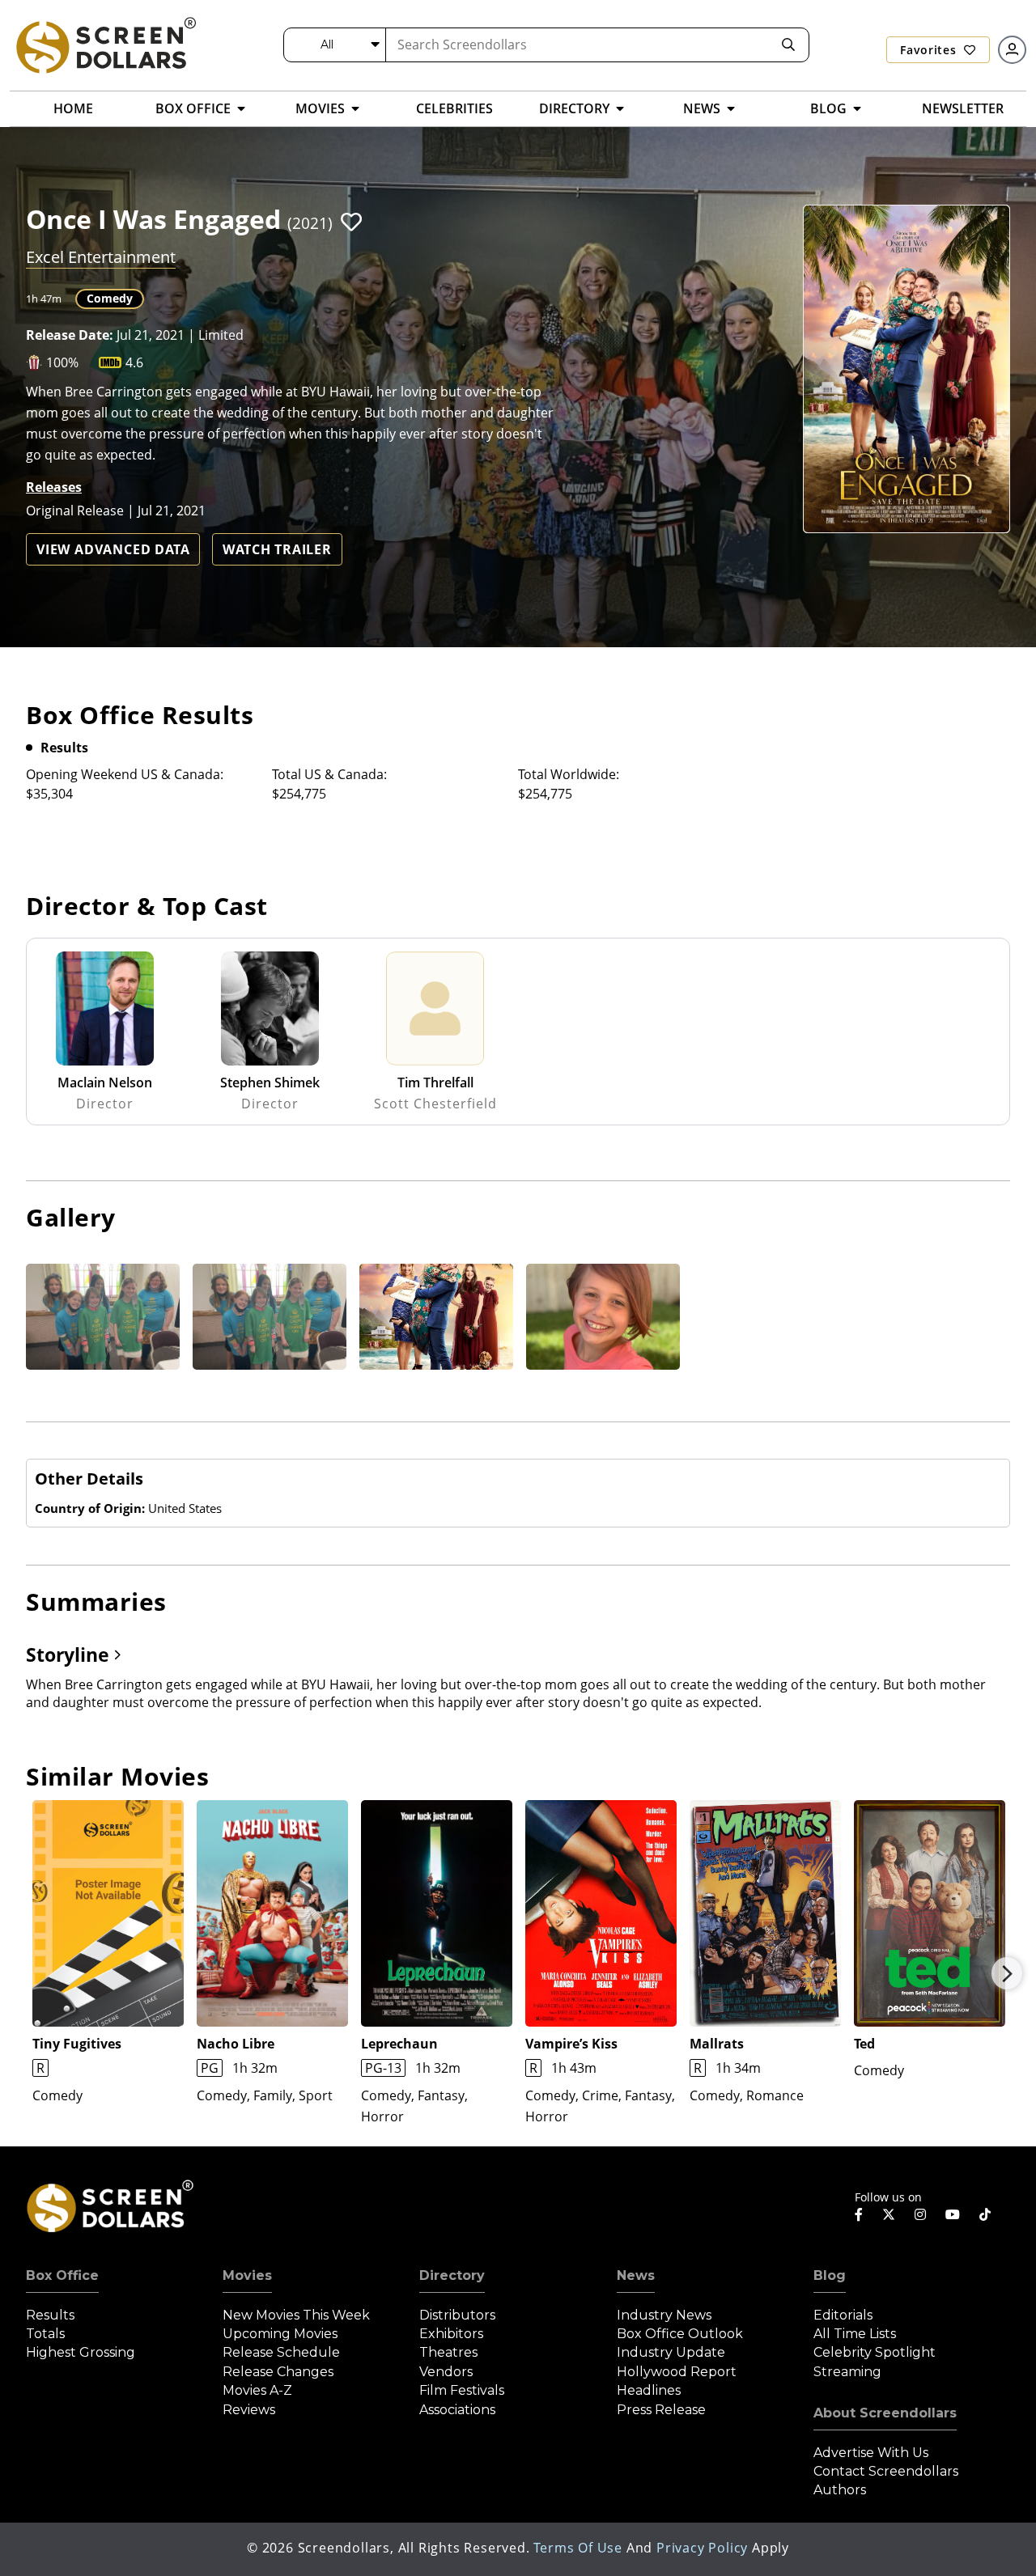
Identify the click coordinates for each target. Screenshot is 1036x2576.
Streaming (847, 2372)
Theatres (448, 2352)
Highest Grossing (81, 2352)
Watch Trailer (277, 549)
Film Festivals (462, 2390)
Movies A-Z (257, 2390)
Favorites (930, 50)
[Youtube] (953, 2214)
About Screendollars (885, 2413)
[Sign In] (1012, 50)
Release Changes (278, 2372)
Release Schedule (281, 2352)
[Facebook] (859, 2214)
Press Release (661, 2410)
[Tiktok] (985, 2214)
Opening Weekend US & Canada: (125, 774)
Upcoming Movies (280, 2334)
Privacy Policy (702, 2548)
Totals (45, 2334)
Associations (457, 2410)
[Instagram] (920, 2214)
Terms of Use (578, 2548)
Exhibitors (451, 2334)
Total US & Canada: (329, 774)
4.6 (134, 362)
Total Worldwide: (569, 774)
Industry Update (671, 2352)
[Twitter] (889, 2214)
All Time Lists (855, 2334)
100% (62, 362)
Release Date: (70, 335)
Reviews (249, 2410)
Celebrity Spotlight (875, 2352)
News (636, 2275)
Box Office (62, 2275)
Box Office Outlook (680, 2334)
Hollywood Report (677, 2372)
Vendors (446, 2372)
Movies (247, 2275)
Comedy (110, 298)
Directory (452, 2275)
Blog (830, 2275)
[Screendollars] (105, 44)
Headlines (649, 2390)
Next (1007, 1973)
